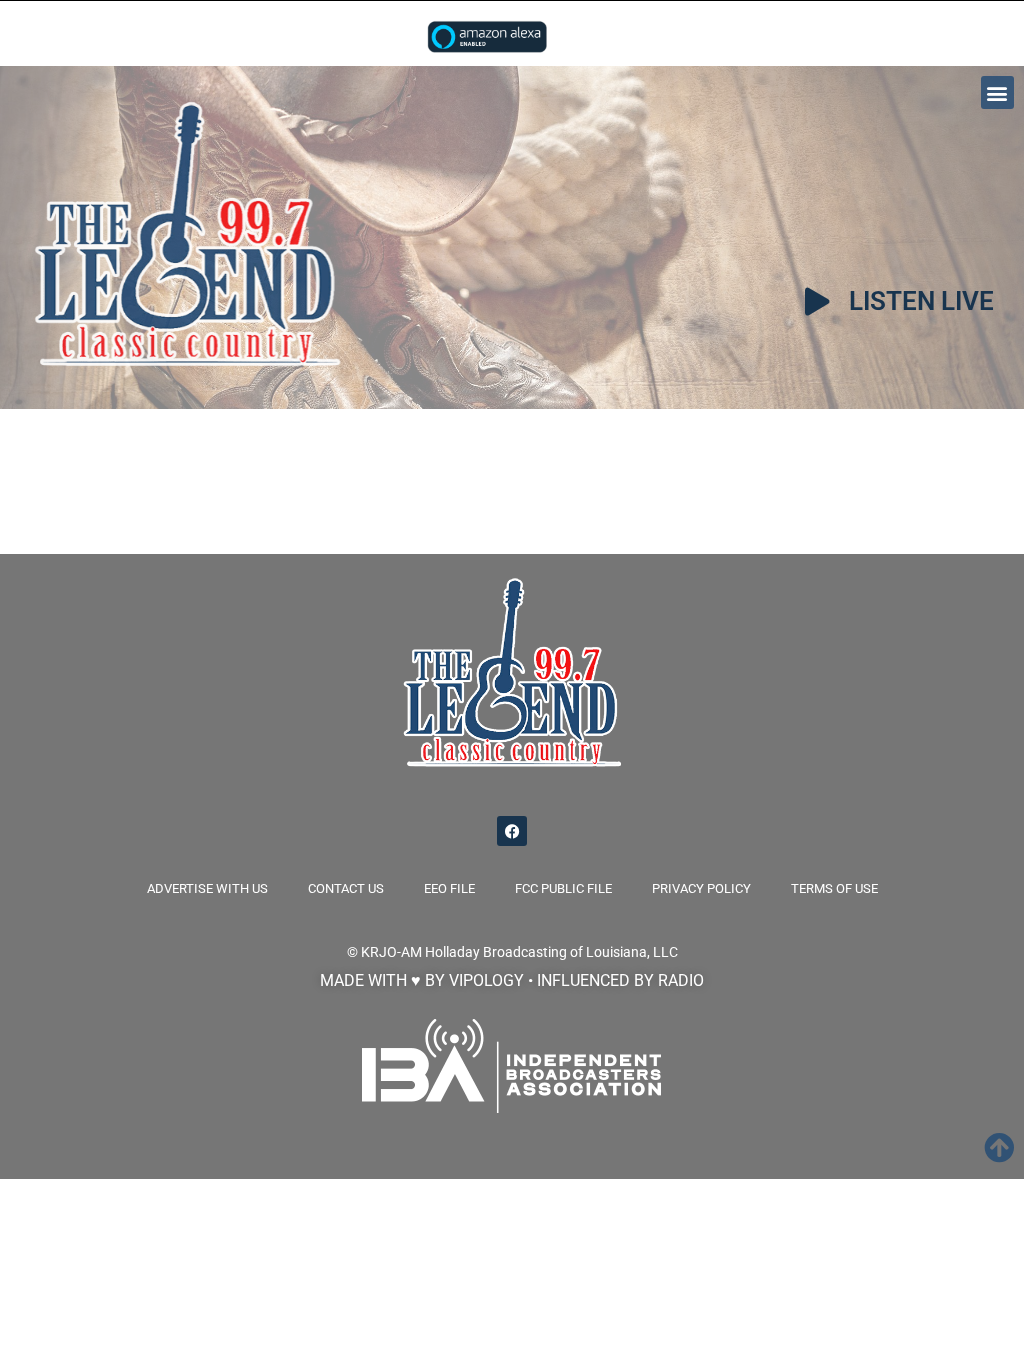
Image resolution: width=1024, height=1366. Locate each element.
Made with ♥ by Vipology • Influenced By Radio (512, 980)
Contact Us (346, 888)
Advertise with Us (207, 888)
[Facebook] (512, 831)
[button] (997, 92)
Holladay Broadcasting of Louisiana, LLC (551, 952)
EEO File (449, 888)
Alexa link (487, 36)
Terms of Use (834, 888)
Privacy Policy (701, 888)
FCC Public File (563, 888)
